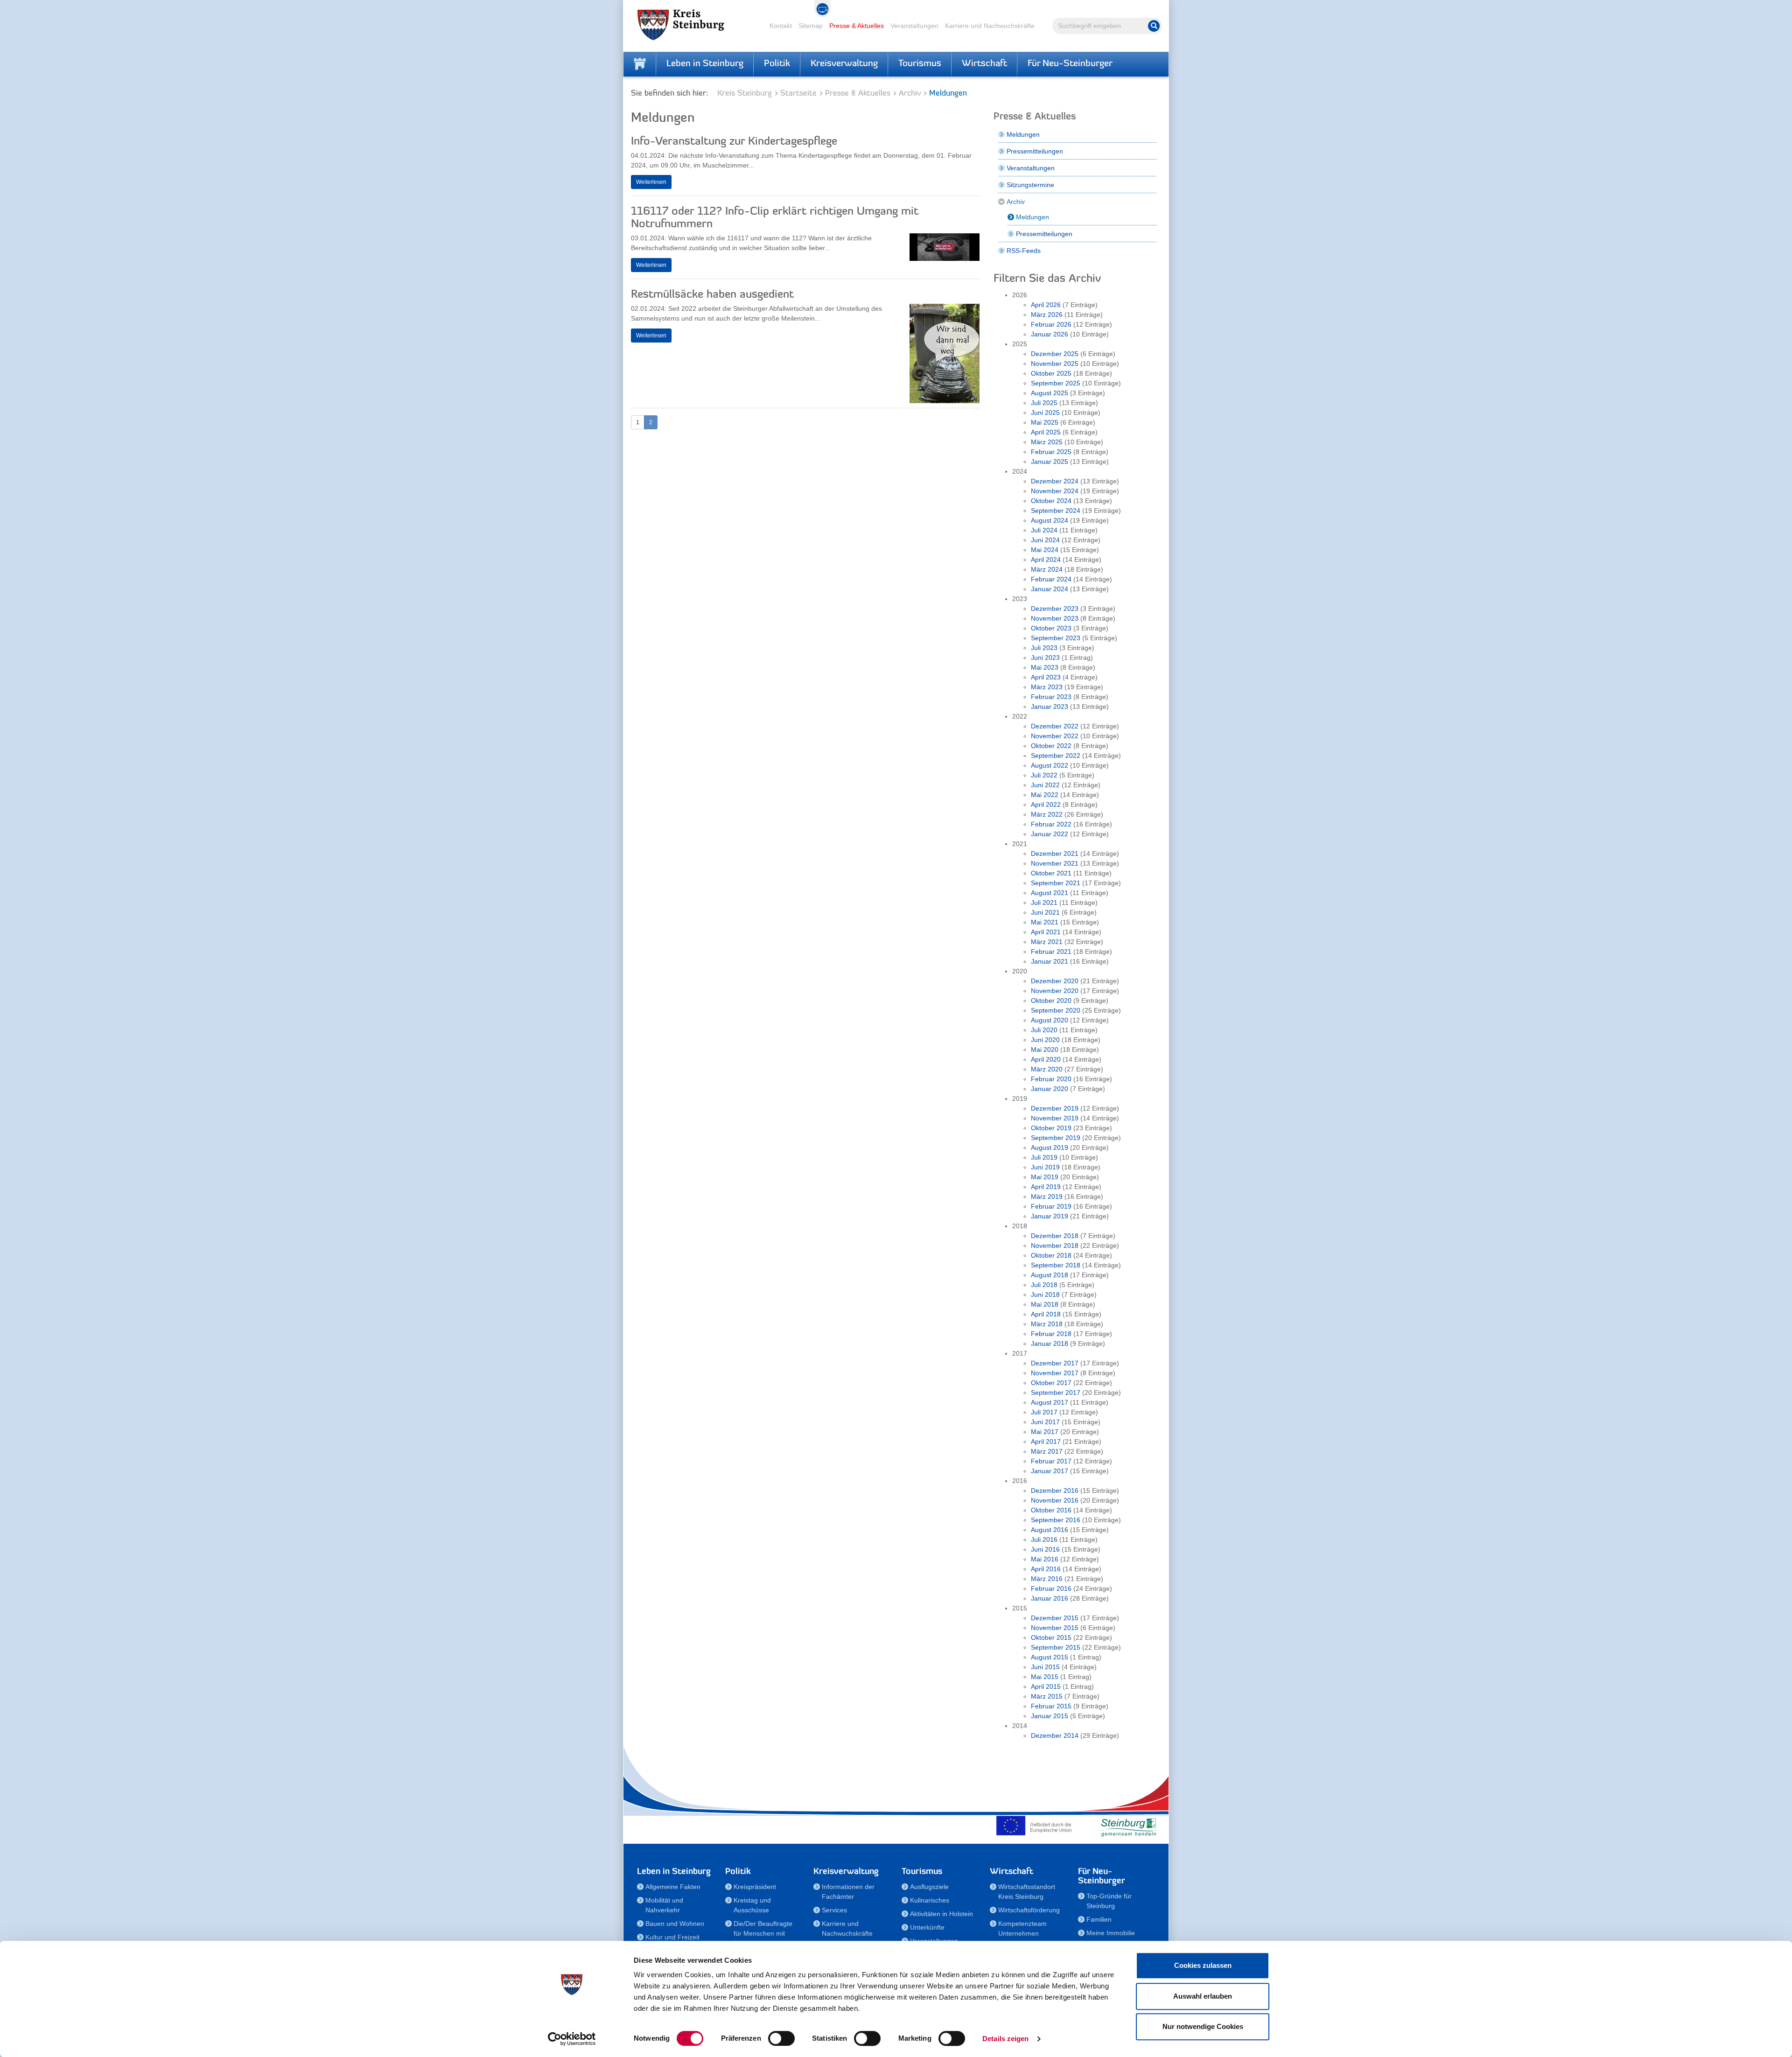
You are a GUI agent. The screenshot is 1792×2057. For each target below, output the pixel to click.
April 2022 (1046, 805)
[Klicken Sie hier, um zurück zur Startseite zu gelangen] (640, 64)
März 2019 (1047, 1196)
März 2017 (1047, 1451)
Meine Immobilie (1111, 1933)
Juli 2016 (1044, 1539)
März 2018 (1047, 1324)
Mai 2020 (1045, 1049)
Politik (777, 64)
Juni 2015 (1045, 1667)
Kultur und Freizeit (672, 1937)
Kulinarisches (930, 1900)
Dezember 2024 (1055, 481)
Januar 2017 (1050, 1471)
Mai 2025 (1045, 422)
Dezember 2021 (1055, 854)
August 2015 (1050, 1657)
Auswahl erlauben (1203, 1996)
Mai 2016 (1045, 1559)
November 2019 (1055, 1118)
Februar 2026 (1051, 324)
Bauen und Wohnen (675, 1924)
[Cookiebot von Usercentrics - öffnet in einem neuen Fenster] (572, 2039)
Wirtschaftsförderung (1029, 1910)
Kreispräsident (755, 1887)
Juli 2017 (1044, 1412)
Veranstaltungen (914, 26)
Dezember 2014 (1055, 1735)
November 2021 (1055, 863)
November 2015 (1055, 1628)
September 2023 (1056, 638)
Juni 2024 (1045, 540)
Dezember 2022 (1055, 726)
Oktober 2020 (1051, 1001)
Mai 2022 (1045, 795)
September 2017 (1056, 1392)
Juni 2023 (1045, 658)
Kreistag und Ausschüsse (752, 1905)
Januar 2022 (1050, 834)
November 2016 (1055, 1500)
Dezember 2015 (1055, 1618)
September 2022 (1056, 756)
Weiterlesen (651, 182)
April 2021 (1046, 932)
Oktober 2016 (1051, 1510)
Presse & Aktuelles (857, 26)
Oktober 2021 (1051, 873)
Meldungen (1023, 134)
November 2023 (1055, 618)
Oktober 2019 (1051, 1128)
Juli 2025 (1044, 403)
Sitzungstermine (1030, 185)
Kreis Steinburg (745, 94)
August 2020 (1050, 1020)
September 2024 (1056, 511)
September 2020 (1056, 1010)
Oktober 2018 (1051, 1255)
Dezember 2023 (1055, 609)
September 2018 (1056, 1265)
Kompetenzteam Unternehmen (1022, 1928)
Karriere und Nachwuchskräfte (990, 26)
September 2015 (1056, 1647)
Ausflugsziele (929, 1887)
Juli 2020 (1044, 1030)
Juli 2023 (1044, 648)
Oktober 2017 (1051, 1383)
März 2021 (1047, 942)
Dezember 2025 (1055, 354)
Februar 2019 (1051, 1206)
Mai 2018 (1045, 1304)
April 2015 (1046, 1686)
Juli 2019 (1044, 1157)
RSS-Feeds (1024, 251)
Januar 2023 (1050, 707)
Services (834, 1910)
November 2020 (1055, 991)
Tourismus (920, 64)
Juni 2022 (1045, 785)
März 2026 (1047, 315)
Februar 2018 (1051, 1334)
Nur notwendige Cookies (1203, 2026)
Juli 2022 (1044, 775)
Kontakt (781, 26)
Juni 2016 (1045, 1549)
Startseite (798, 94)
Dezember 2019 (1055, 1108)
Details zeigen (1005, 2039)
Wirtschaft (984, 64)
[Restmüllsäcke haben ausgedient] (945, 356)
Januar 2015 (1050, 1716)
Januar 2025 (1050, 462)
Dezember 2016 (1055, 1490)
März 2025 (1047, 442)
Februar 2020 (1051, 1079)
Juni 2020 (1045, 1040)
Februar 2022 (1051, 824)
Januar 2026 (1050, 334)
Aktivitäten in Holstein (941, 1914)
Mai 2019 (1045, 1177)
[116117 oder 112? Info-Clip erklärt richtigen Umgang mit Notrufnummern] (945, 249)
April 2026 (1046, 305)
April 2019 (1046, 1187)
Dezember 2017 (1055, 1363)
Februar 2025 (1051, 452)
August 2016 (1050, 1530)
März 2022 (1047, 814)
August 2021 (1050, 893)
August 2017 (1050, 1402)
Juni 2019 (1045, 1167)
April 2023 (1046, 677)
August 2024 (1050, 520)
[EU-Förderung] (1036, 1826)
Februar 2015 (1051, 1706)
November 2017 (1055, 1373)
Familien (1099, 1919)
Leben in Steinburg (705, 64)
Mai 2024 (1045, 550)
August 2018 (1050, 1275)
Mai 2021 (1045, 922)
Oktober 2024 (1051, 501)
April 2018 (1046, 1314)
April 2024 (1046, 560)
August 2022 (1050, 765)
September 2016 (1056, 1520)
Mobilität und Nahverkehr (664, 1905)
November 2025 (1055, 364)
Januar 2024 (1050, 589)
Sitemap (811, 26)
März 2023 (1047, 687)
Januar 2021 (1050, 961)
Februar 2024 (1051, 579)
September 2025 (1056, 383)
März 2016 (1047, 1579)
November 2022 (1055, 736)
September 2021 (1056, 883)
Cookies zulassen (1203, 1965)
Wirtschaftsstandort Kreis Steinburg (1027, 1892)
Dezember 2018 (1055, 1236)
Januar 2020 (1050, 1089)
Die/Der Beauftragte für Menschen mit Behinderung (763, 1933)
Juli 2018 (1044, 1285)
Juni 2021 (1045, 912)
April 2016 (1046, 1569)
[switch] (781, 2038)
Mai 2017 (1045, 1432)
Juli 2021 (1044, 903)
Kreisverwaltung (844, 64)
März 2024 (1047, 569)
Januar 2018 (1050, 1343)
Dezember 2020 (1055, 981)
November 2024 (1055, 491)
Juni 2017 (1045, 1422)
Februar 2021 (1051, 952)
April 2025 (1046, 432)
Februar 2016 (1051, 1588)
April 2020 (1046, 1059)
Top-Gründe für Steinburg (1109, 1901)
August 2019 (1050, 1147)
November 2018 (1055, 1245)
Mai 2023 (1045, 667)
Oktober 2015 (1051, 1637)
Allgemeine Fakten (673, 1887)
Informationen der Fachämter (848, 1892)
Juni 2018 (1045, 1294)
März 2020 (1047, 1069)
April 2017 (1046, 1441)
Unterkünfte (927, 1927)
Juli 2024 (1044, 530)
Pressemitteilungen (1035, 151)
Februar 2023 (1051, 697)
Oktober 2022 (1051, 746)
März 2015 (1047, 1696)
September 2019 (1056, 1138)
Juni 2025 (1045, 413)
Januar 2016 (1050, 1598)
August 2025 (1050, 393)
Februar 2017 (1051, 1461)
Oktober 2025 (1051, 373)
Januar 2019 (1050, 1216)
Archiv (910, 94)
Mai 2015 (1045, 1677)
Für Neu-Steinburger (1070, 64)
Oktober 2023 (1051, 628)
